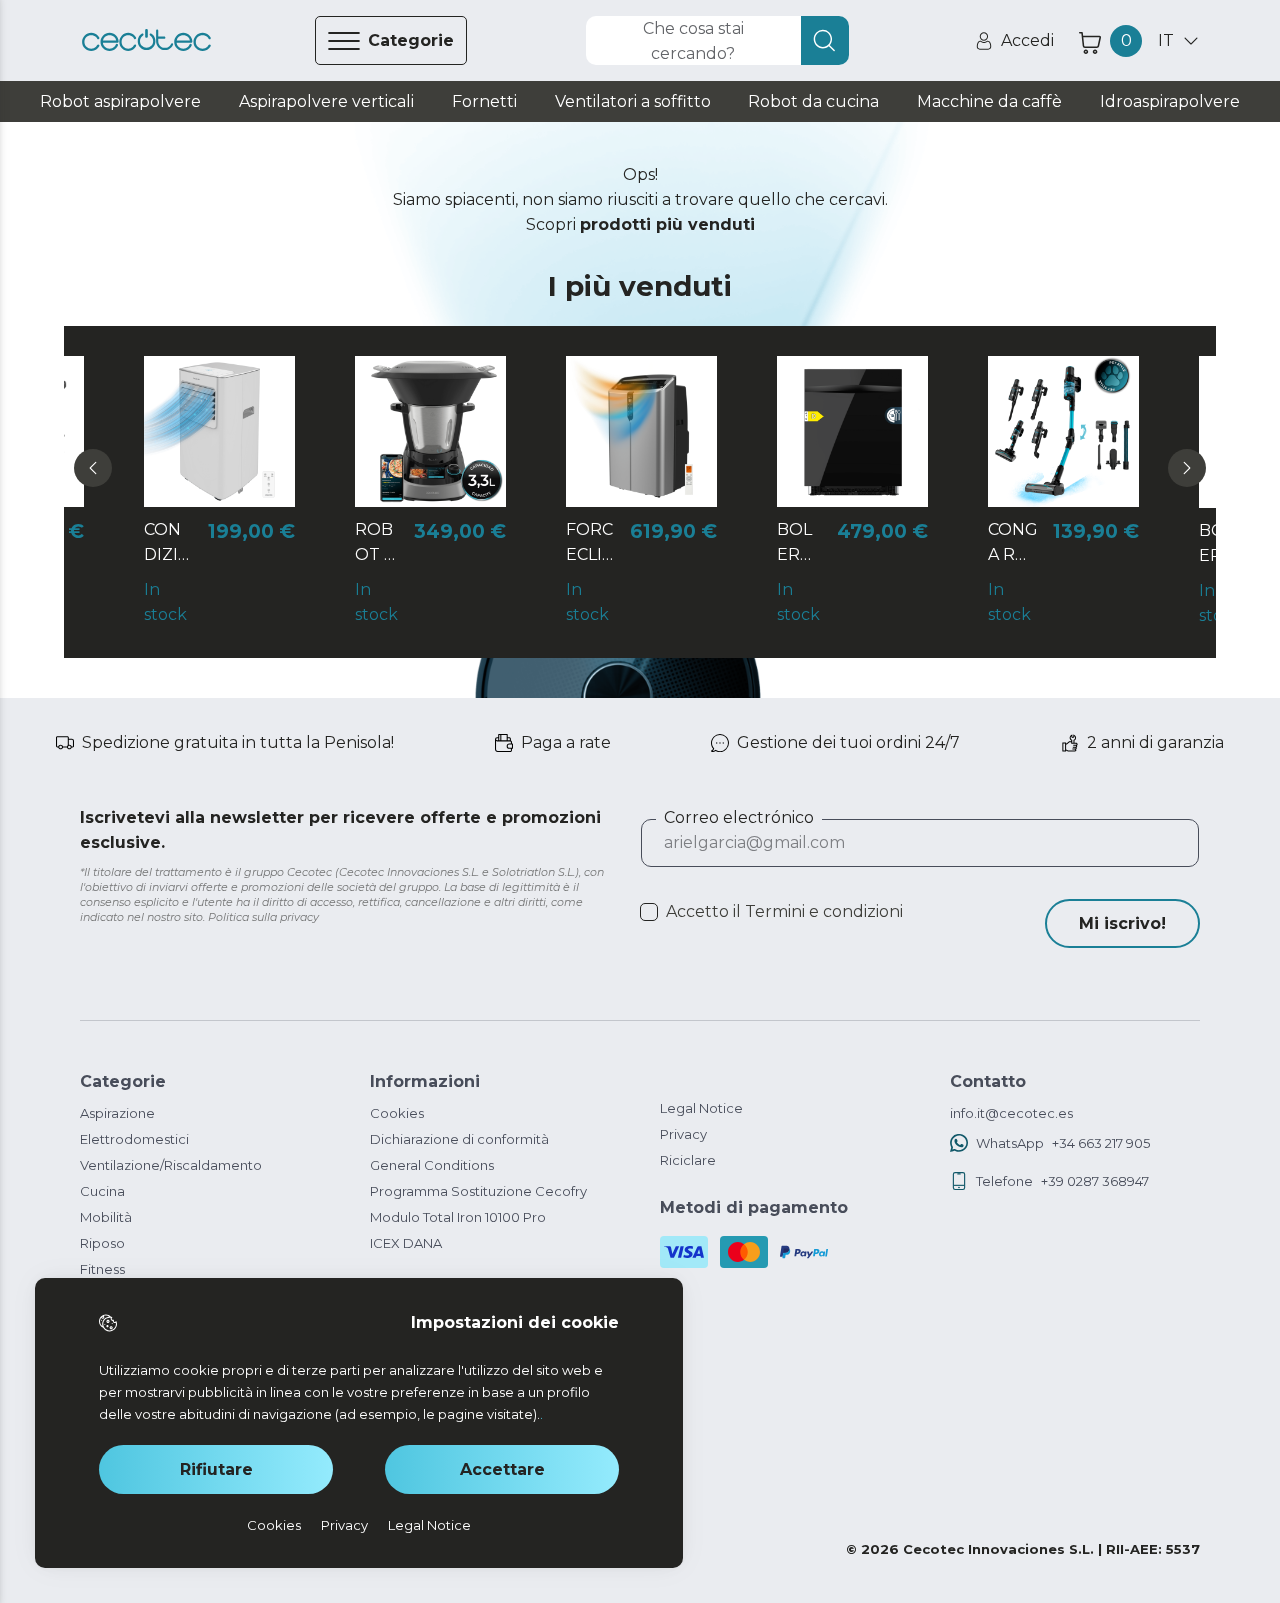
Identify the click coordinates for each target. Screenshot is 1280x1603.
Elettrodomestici (134, 1139)
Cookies (397, 1113)
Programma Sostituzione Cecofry (478, 1191)
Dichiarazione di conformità (459, 1139)
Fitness (102, 1269)
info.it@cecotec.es (1011, 1113)
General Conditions (432, 1165)
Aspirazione (117, 1113)
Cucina (102, 1191)
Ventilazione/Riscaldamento (171, 1165)
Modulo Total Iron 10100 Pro (458, 1217)
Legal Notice (701, 1108)
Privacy (683, 1134)
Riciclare (688, 1160)
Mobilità (106, 1217)
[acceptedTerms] (649, 912)
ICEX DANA (406, 1243)
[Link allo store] (146, 40)
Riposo (102, 1243)
